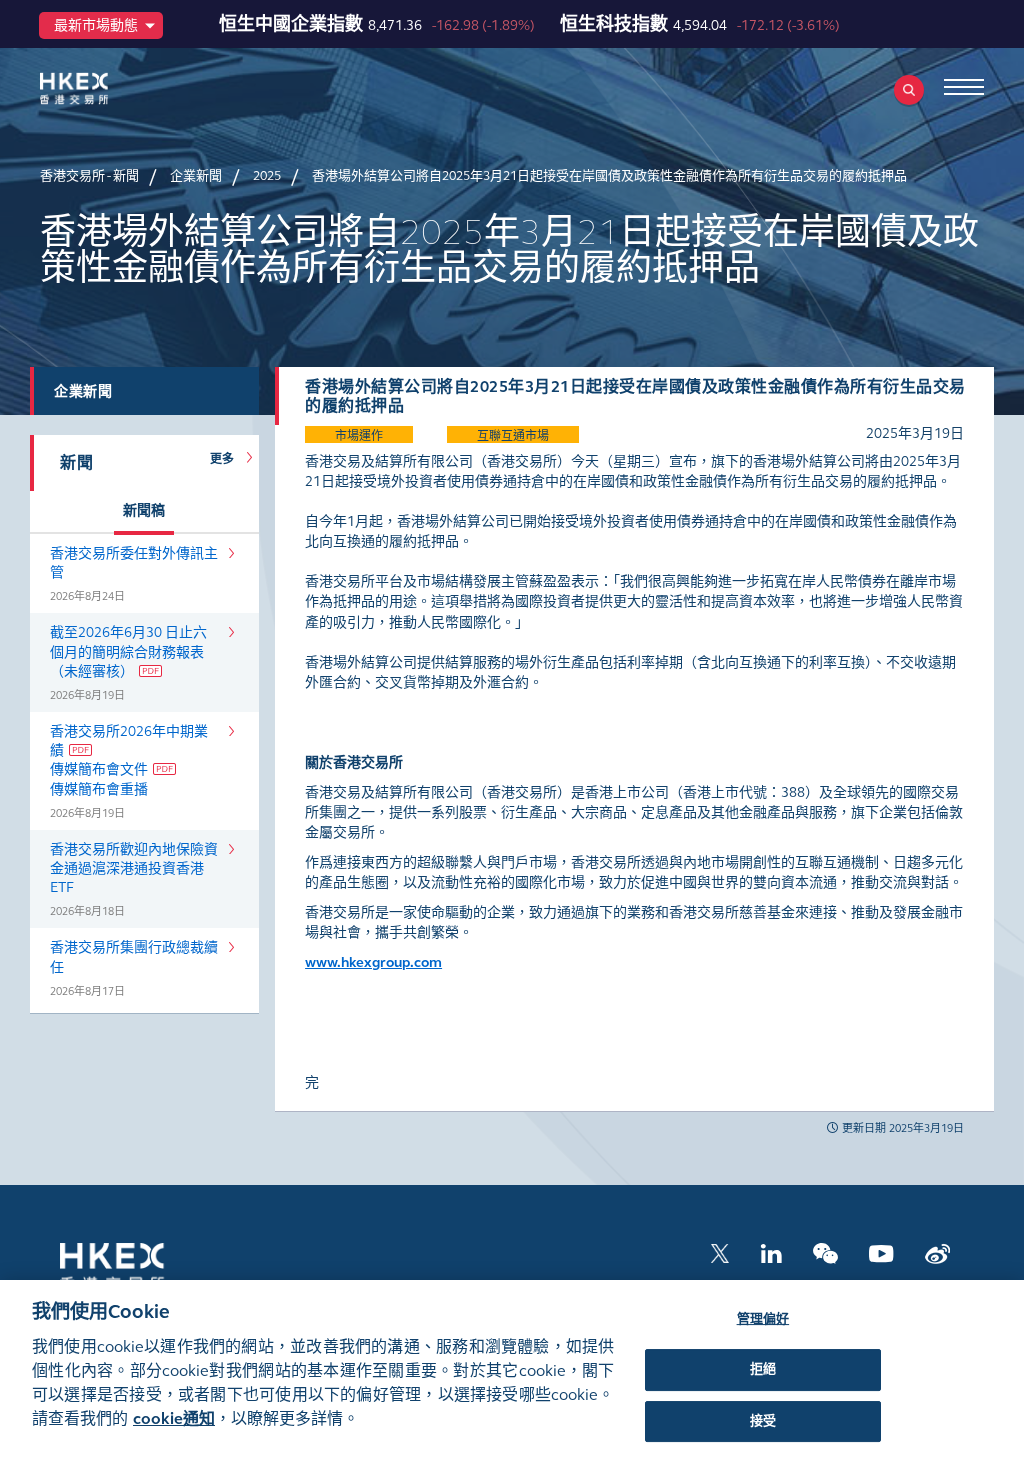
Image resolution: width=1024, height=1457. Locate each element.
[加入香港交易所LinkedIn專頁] (771, 1252)
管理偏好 (763, 1319)
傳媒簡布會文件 (99, 769)
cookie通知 (174, 1418)
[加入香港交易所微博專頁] (937, 1252)
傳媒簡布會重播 (99, 789)
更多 (226, 459)
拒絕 (763, 1369)
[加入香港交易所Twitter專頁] (720, 1252)
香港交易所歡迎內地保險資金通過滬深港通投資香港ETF (134, 868)
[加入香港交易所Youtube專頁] (881, 1252)
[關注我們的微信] (825, 1252)
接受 (763, 1421)
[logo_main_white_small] (138, 1265)
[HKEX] (105, 88)
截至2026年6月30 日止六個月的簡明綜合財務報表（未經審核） (128, 651)
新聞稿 (144, 510)
